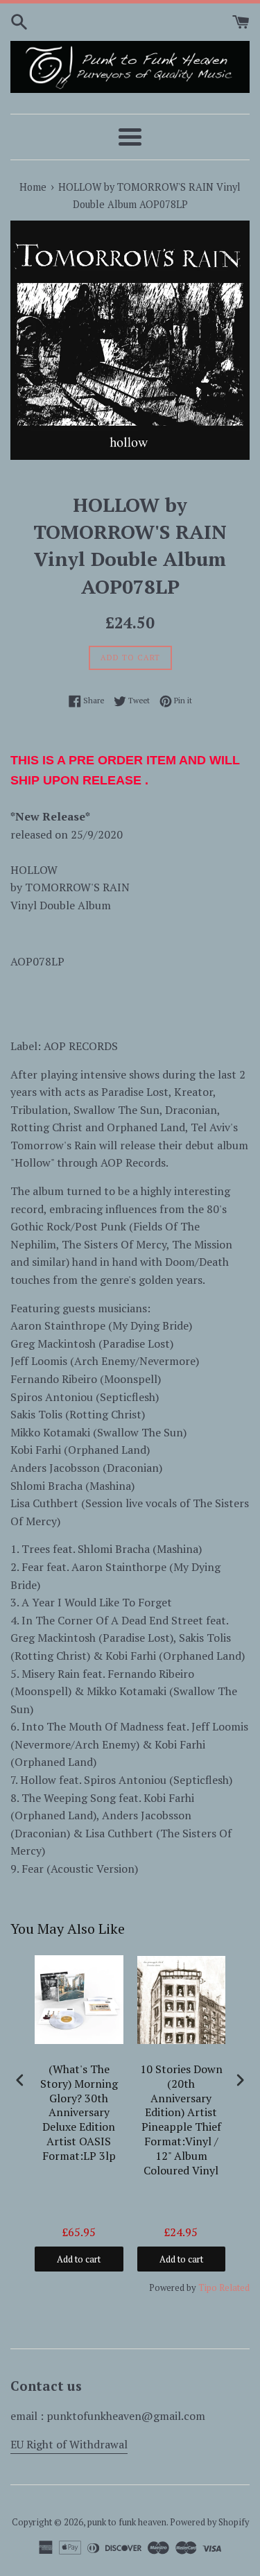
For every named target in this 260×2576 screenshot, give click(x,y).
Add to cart (79, 2259)
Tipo (208, 2287)
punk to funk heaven (127, 2522)
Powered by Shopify (209, 2522)
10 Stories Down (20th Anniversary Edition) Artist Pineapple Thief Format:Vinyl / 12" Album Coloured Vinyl (181, 2120)
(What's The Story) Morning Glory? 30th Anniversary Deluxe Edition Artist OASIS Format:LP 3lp (79, 2113)
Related (234, 2287)
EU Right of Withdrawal (69, 2444)
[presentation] (20, 2080)
